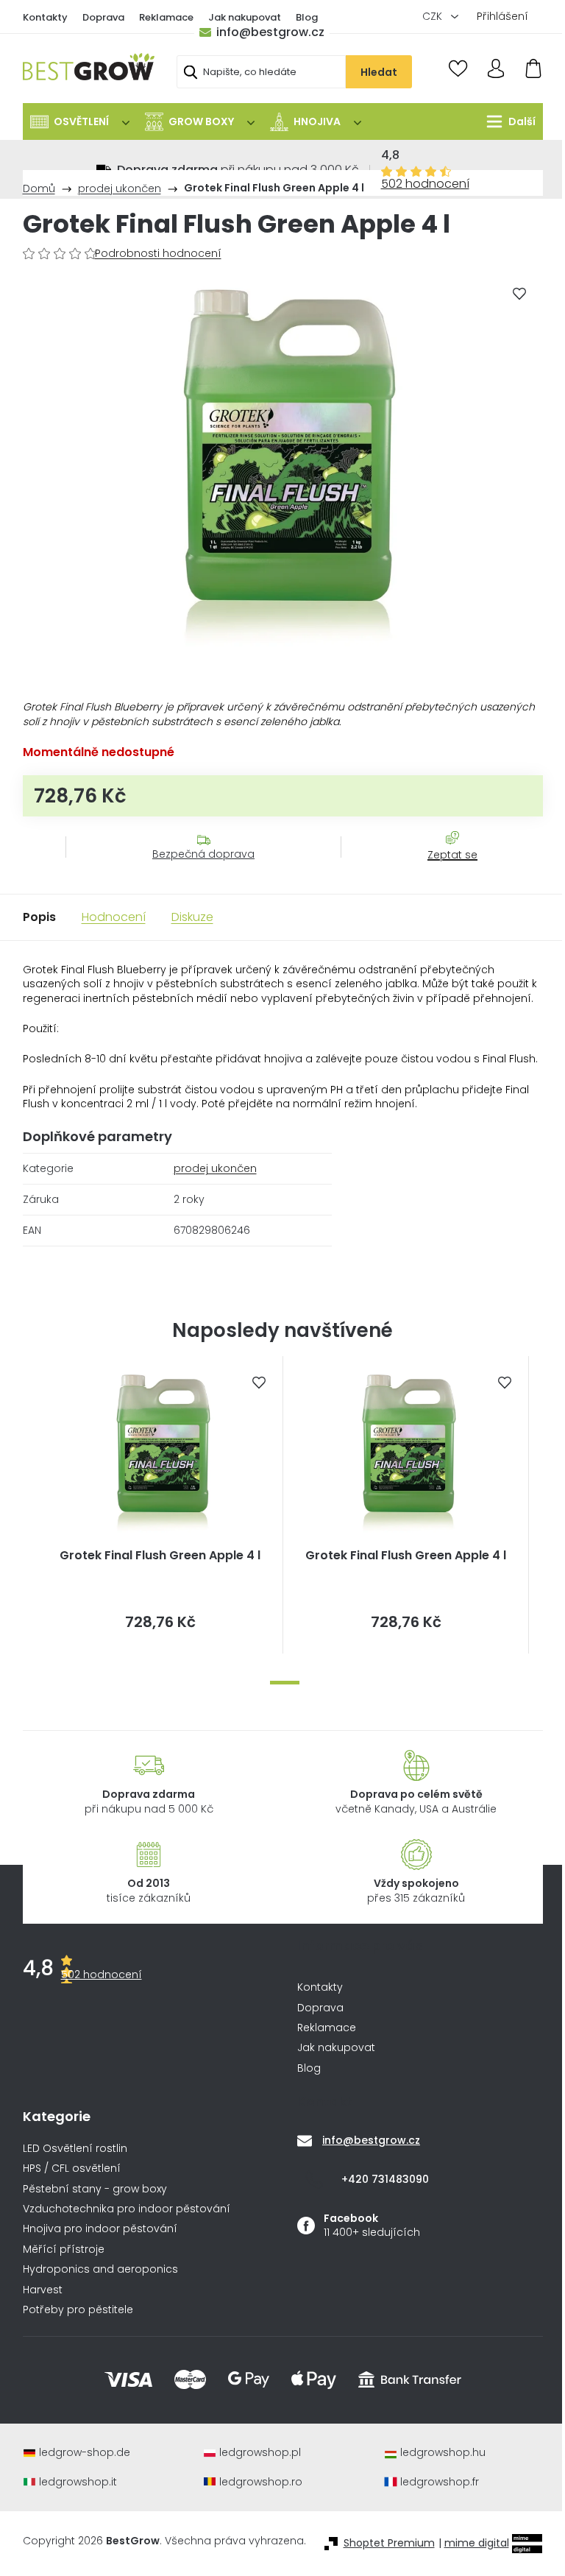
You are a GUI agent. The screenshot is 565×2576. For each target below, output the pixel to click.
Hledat (379, 72)
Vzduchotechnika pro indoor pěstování (127, 2209)
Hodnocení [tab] (114, 917)
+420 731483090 (385, 2179)
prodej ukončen (215, 1168)
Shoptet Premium (389, 2543)
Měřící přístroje (64, 2249)
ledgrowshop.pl (260, 2453)
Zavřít (444, 869)
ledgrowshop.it (78, 2482)
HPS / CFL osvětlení (72, 2169)
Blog (307, 17)
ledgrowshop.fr (440, 2482)
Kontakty (45, 17)
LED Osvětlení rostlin (75, 2149)
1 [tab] (285, 1683)
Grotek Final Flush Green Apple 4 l (160, 1556)
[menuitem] (80, 121)
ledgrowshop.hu (443, 2453)
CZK (434, 16)
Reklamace (166, 17)
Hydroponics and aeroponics (100, 2269)
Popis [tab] (39, 917)
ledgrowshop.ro (261, 2482)
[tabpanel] (160, 1505)
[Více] (507, 121)
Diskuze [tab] (192, 917)
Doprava (103, 17)
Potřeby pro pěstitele (78, 2310)
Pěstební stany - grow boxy (95, 2189)
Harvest (43, 2290)
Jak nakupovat (245, 17)
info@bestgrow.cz (270, 32)
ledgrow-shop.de (85, 2453)
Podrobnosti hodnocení (158, 254)
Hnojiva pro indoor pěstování (100, 2229)
